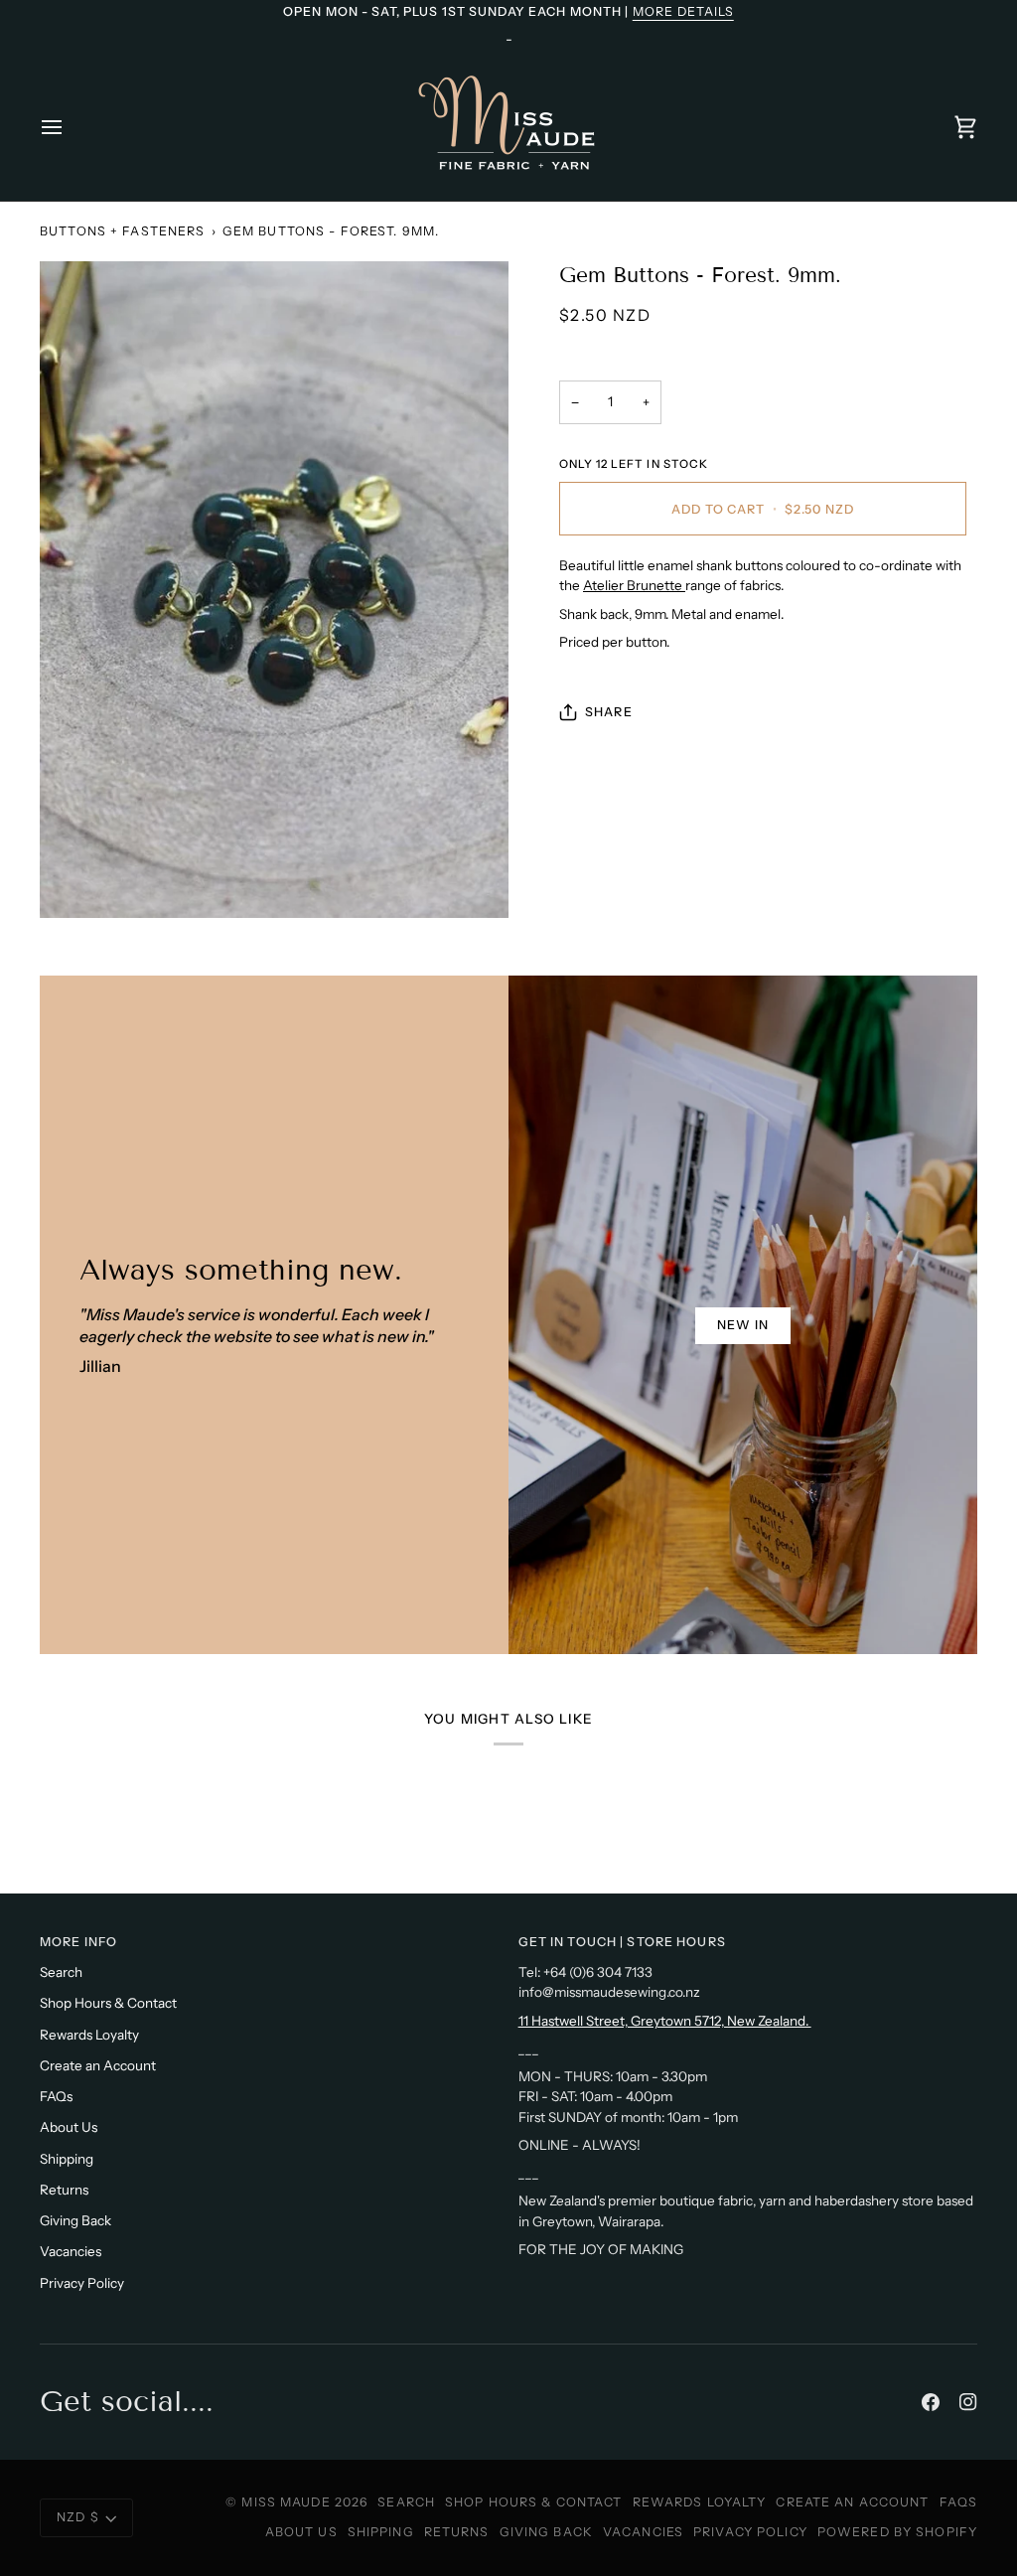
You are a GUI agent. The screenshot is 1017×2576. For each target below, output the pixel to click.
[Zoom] (274, 590)
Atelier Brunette (634, 585)
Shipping (67, 2159)
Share (609, 712)
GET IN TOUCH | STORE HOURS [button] (622, 1942)
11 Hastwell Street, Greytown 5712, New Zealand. (665, 2021)
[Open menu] (70, 127)
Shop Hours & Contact (108, 2003)
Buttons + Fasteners (122, 231)
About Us (69, 2127)
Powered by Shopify (897, 2532)
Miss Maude (286, 2502)
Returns (64, 2190)
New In (743, 1325)
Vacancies (71, 2251)
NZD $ (78, 2517)
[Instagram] (968, 2402)
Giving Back (75, 2220)
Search (61, 1972)
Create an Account (98, 2065)
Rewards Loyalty (89, 2035)
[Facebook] (931, 2402)
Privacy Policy (82, 2283)
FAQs (56, 2096)
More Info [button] (78, 1942)
